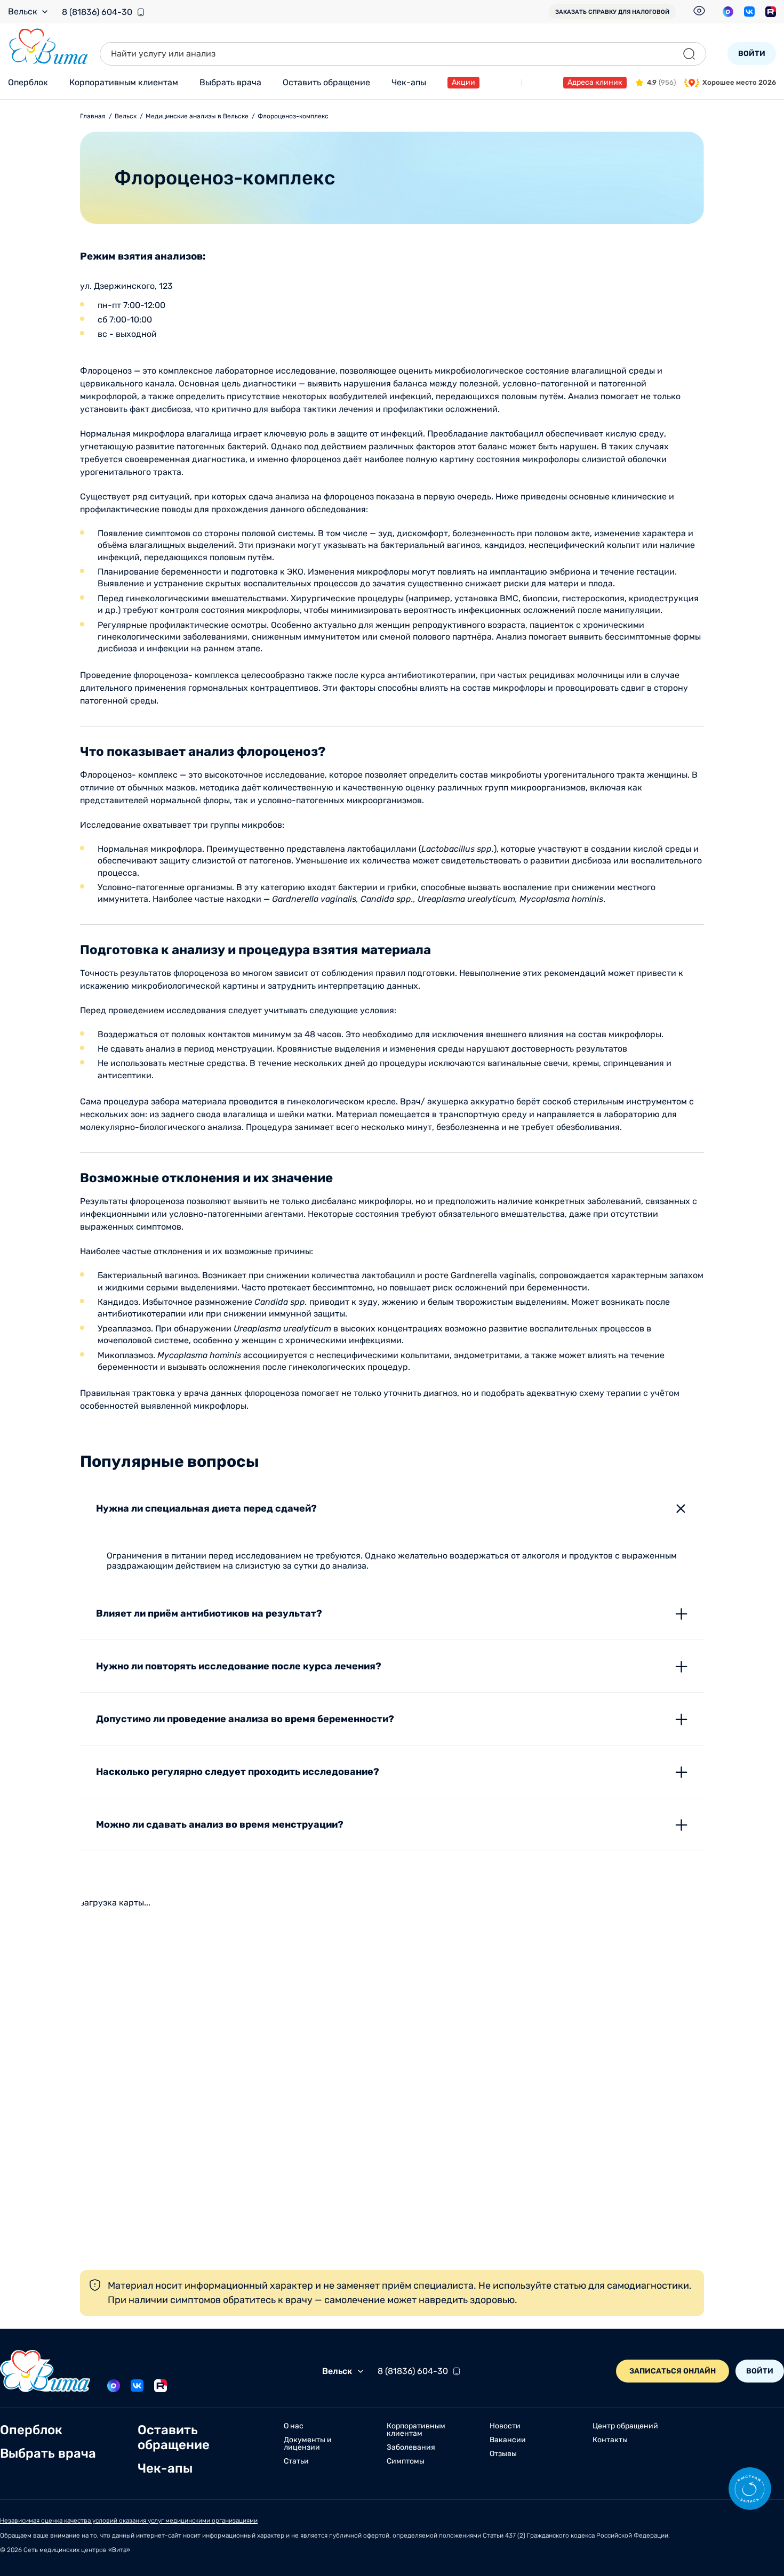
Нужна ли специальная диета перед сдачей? (206, 1508)
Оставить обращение (326, 82)
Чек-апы (409, 82)
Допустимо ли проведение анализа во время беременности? (245, 1719)
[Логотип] (49, 47)
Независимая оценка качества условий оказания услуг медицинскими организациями (129, 2521)
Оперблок (28, 82)
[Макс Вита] (728, 12)
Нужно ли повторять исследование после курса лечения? (239, 1666)
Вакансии (508, 2440)
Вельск (23, 12)
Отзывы (503, 2454)
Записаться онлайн (673, 2371)
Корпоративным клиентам (124, 82)
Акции (463, 82)
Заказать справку (612, 12)
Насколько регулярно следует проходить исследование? (238, 1772)
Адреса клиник (595, 82)
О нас (294, 2426)
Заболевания (411, 2448)
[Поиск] (689, 54)
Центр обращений (625, 2426)
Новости (505, 2426)
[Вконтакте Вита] (749, 12)
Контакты (610, 2440)
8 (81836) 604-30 (97, 12)
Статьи (296, 2461)
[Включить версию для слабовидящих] (699, 11)
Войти (752, 54)
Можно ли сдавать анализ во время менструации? (220, 1824)
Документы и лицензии (308, 2444)
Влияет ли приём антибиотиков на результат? (209, 1613)
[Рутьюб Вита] (771, 12)
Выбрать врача (230, 82)
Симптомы (406, 2461)
